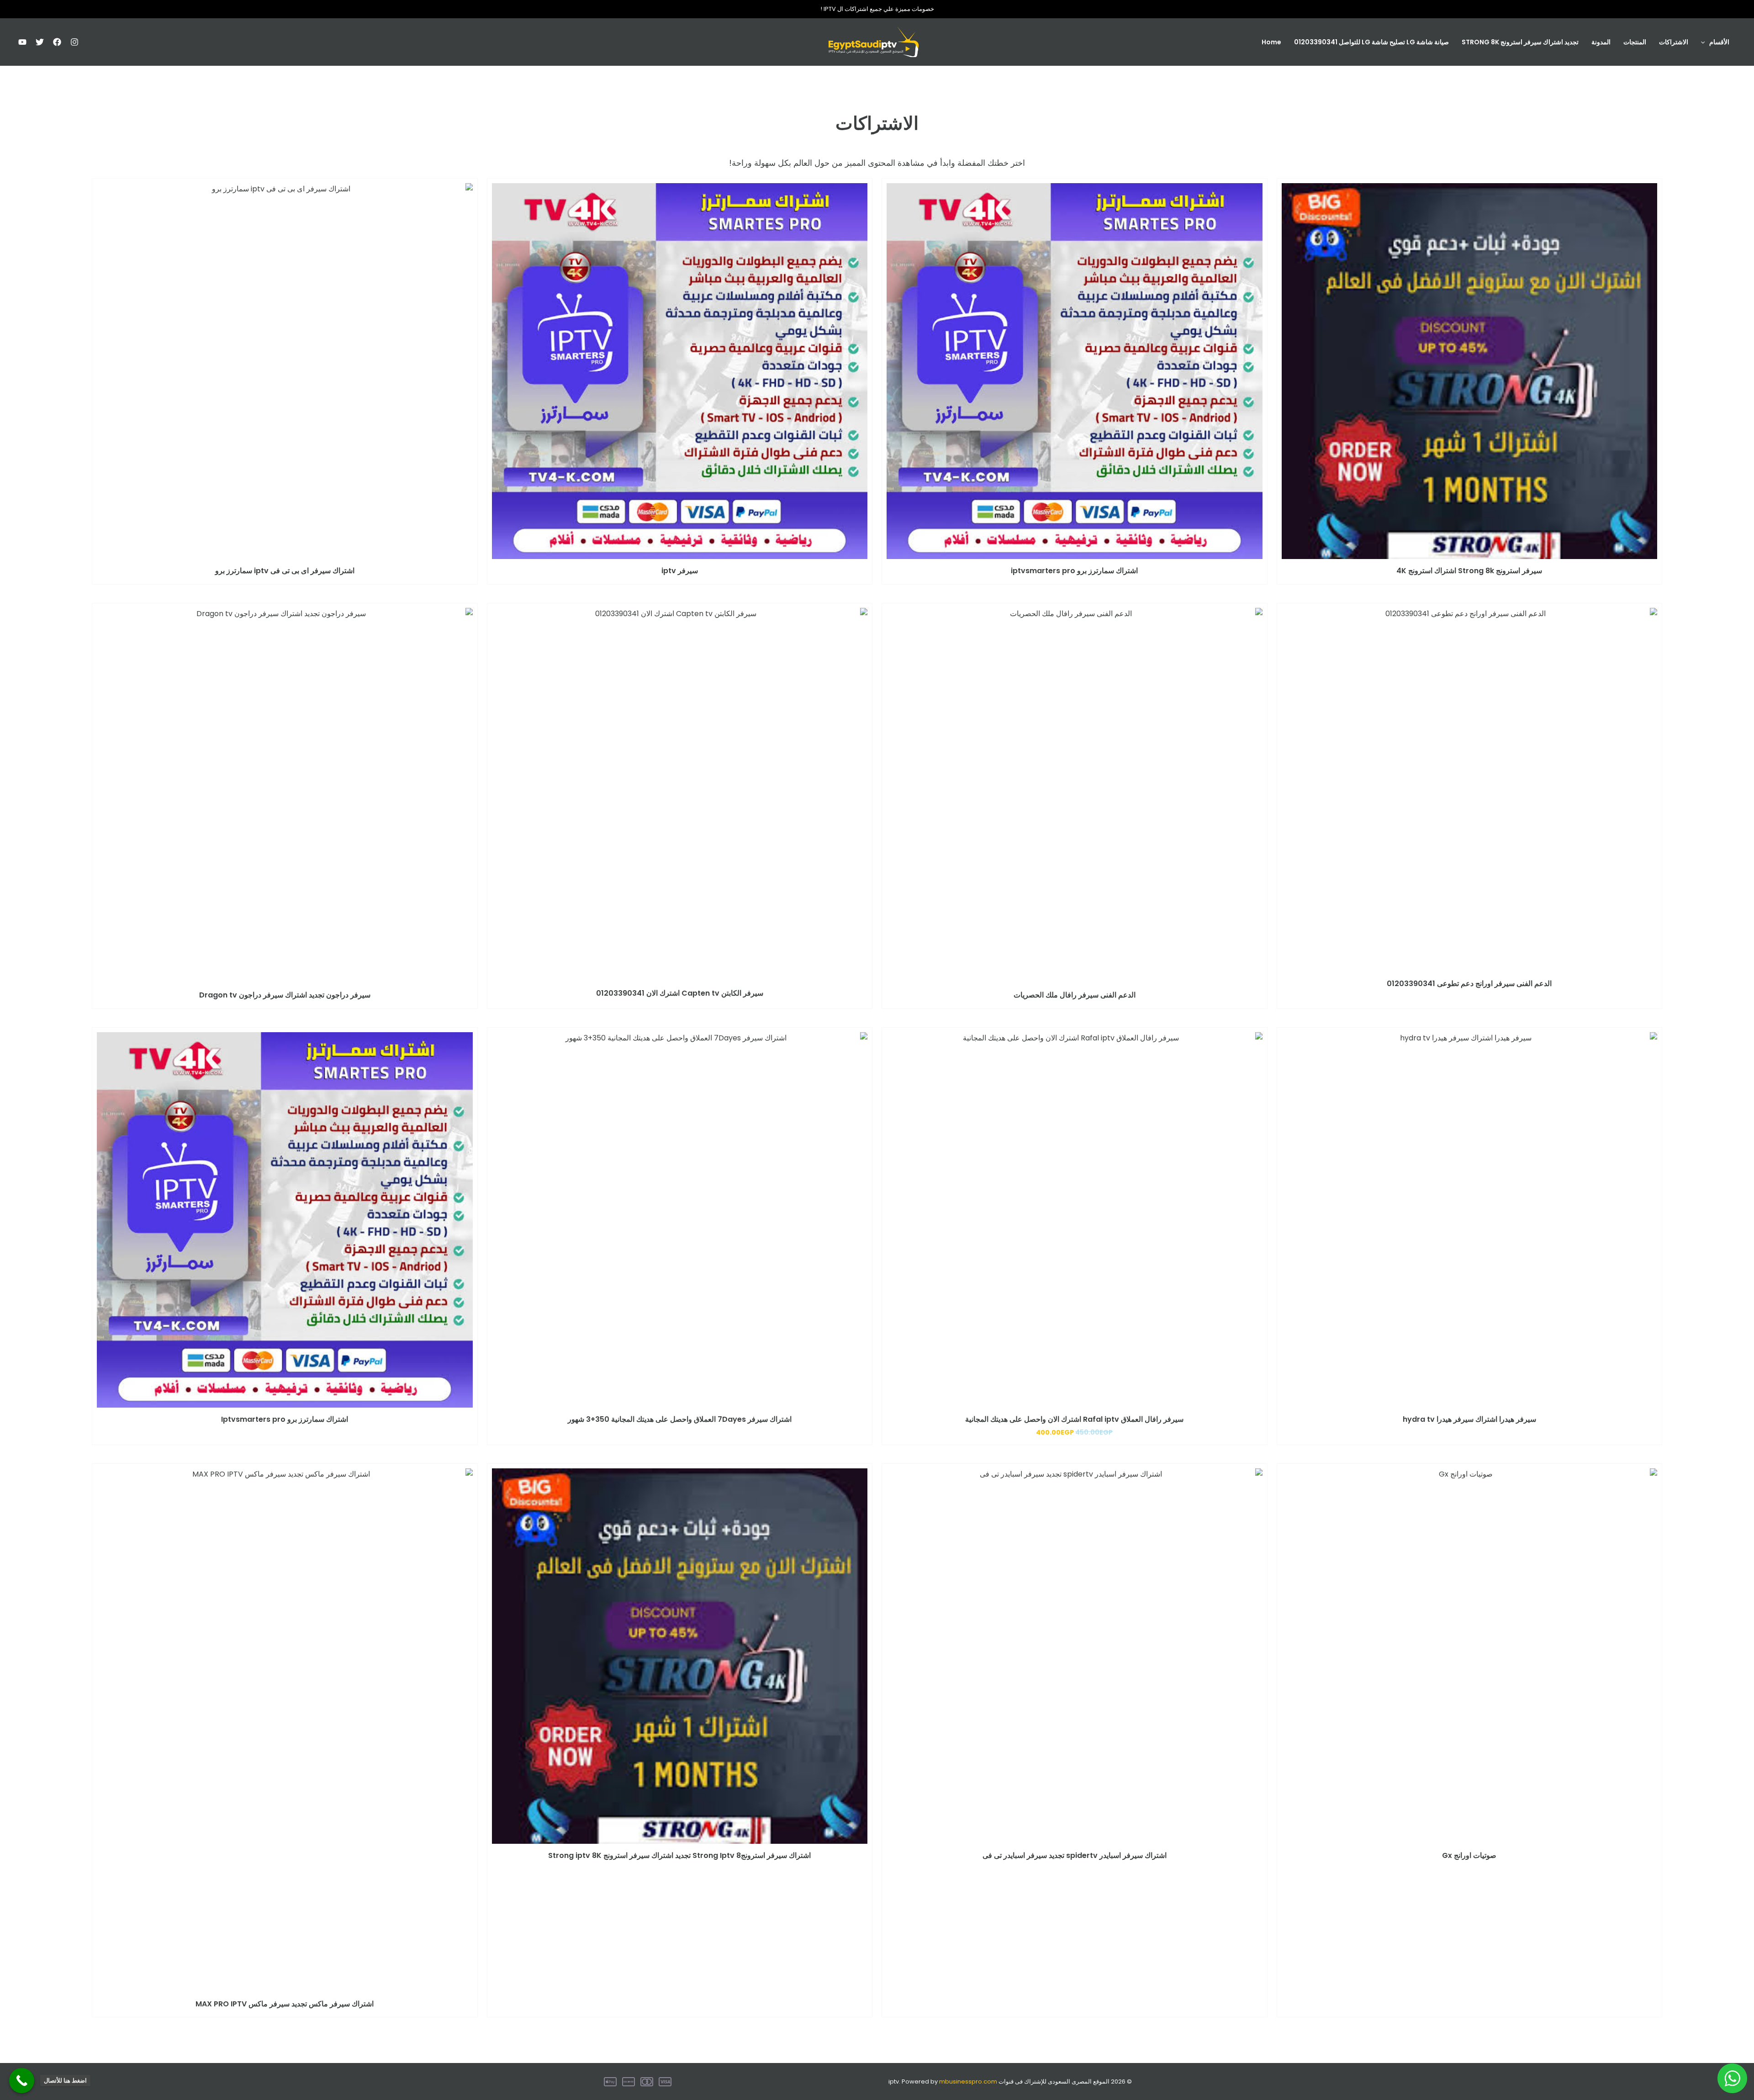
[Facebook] (57, 42)
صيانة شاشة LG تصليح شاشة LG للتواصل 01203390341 (1371, 42)
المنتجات (1635, 42)
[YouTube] (22, 42)
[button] (1705, 42)
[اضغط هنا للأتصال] (22, 2081)
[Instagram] (74, 42)
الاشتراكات (1674, 42)
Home (1271, 42)
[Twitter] (40, 42)
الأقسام (1719, 42)
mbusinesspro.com (968, 2082)
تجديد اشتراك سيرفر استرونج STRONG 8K (1520, 42)
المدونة (1601, 42)
